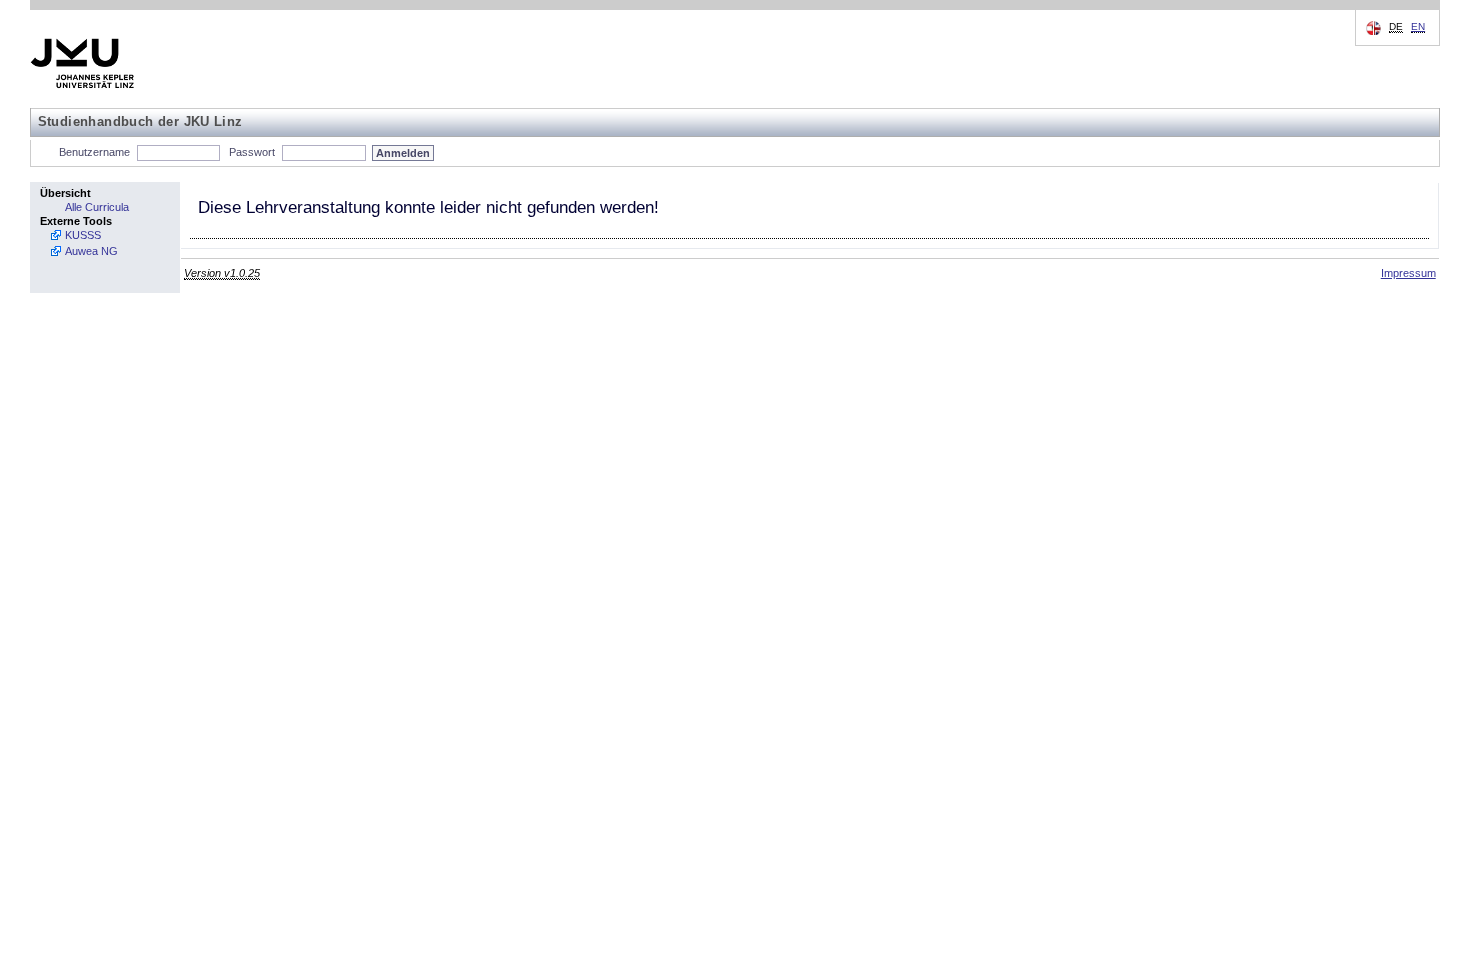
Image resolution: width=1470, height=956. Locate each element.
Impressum (1408, 273)
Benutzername (94, 152)
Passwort (252, 152)
